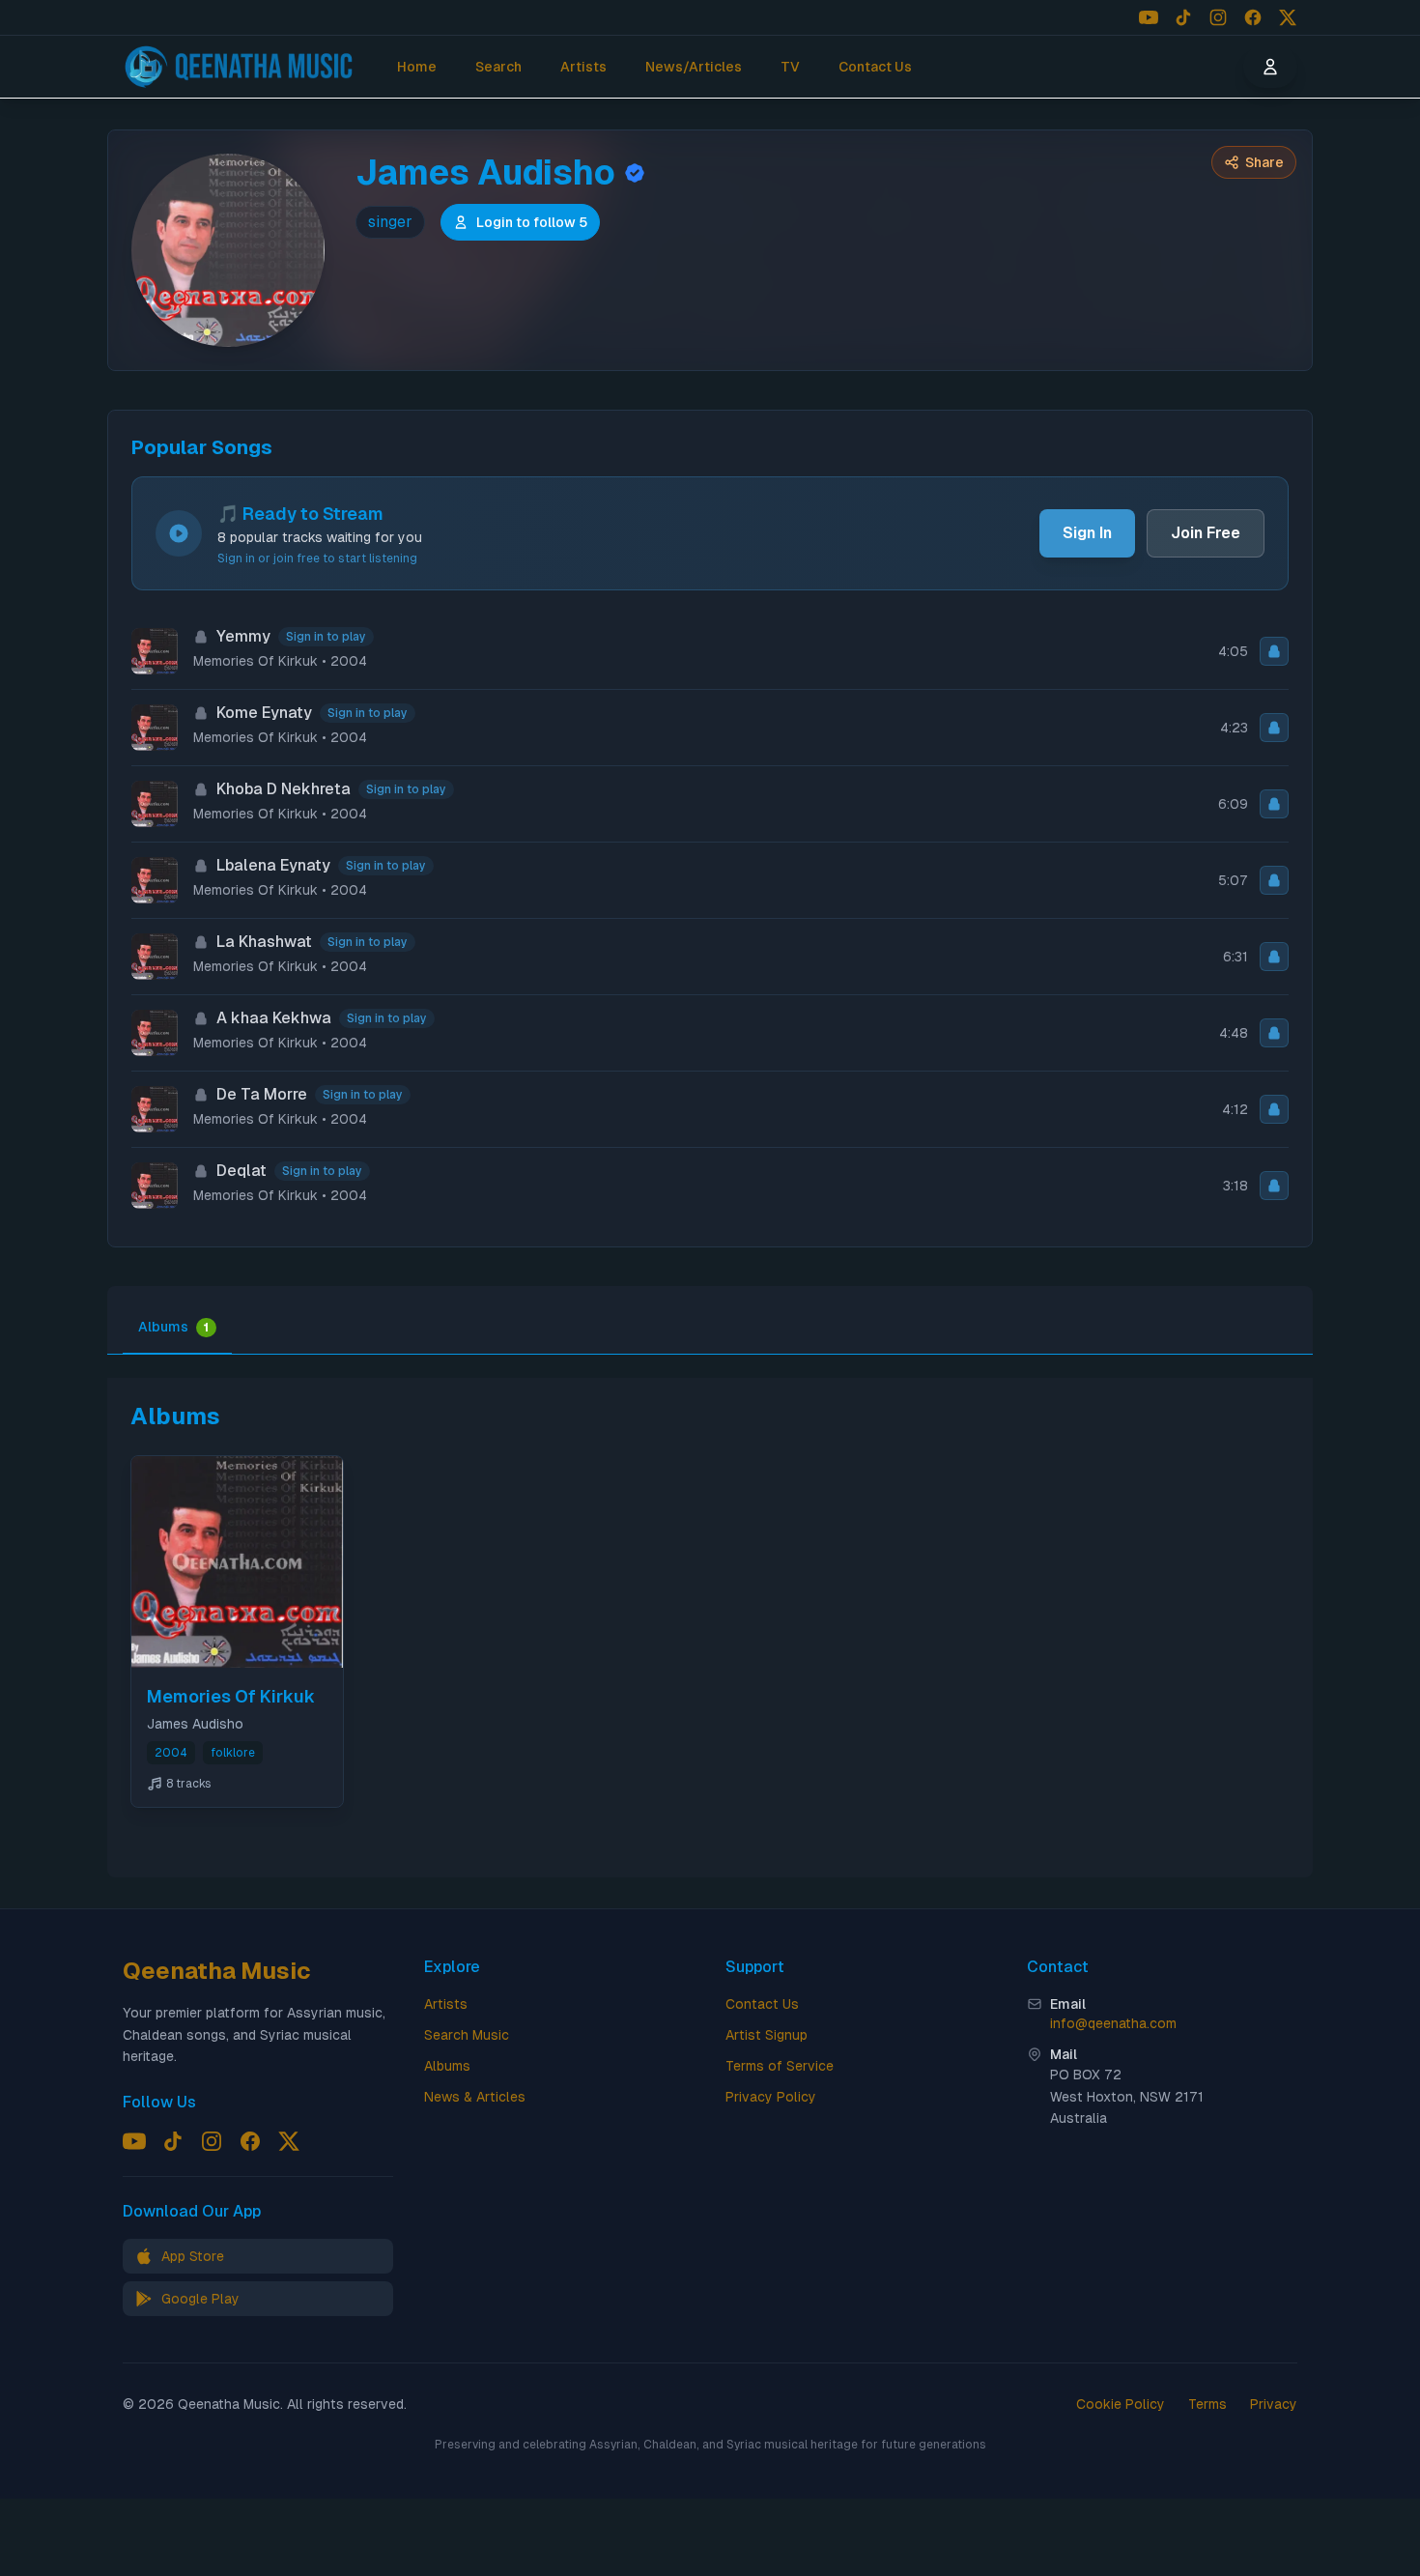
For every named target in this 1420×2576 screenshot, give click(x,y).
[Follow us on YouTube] (1149, 17)
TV (790, 67)
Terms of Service (780, 2066)
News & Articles (475, 2097)
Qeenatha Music (217, 1971)
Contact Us (875, 67)
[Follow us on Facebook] (1253, 17)
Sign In (1087, 533)
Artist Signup (767, 2035)
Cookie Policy (1121, 2404)
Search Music (467, 2035)
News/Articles (694, 67)
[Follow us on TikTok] (1183, 17)
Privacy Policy (771, 2097)
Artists (583, 67)
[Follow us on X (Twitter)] (1288, 17)
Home (417, 67)
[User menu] (1270, 67)
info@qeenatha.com (1113, 2023)
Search (498, 67)
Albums (173, 1327)
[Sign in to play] (1274, 651)
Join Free (1206, 533)
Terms (1207, 2404)
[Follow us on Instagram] (1218, 17)
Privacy (1274, 2404)
